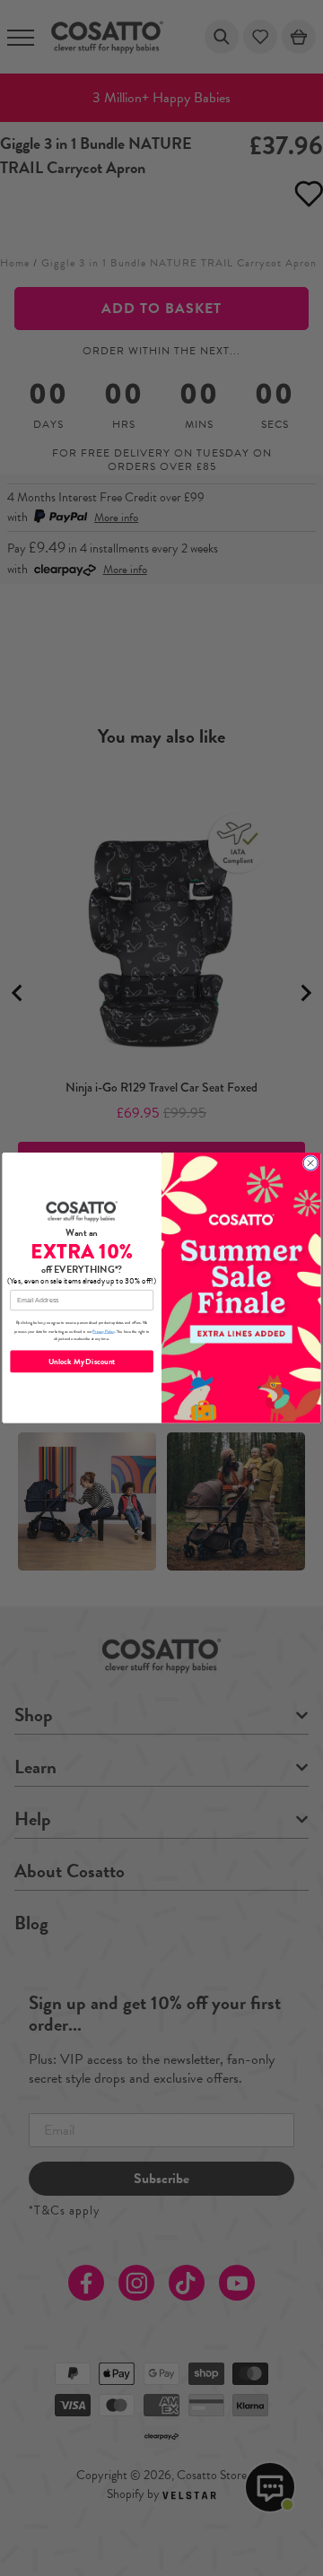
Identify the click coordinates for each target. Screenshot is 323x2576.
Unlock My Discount (82, 1362)
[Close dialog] (310, 1163)
